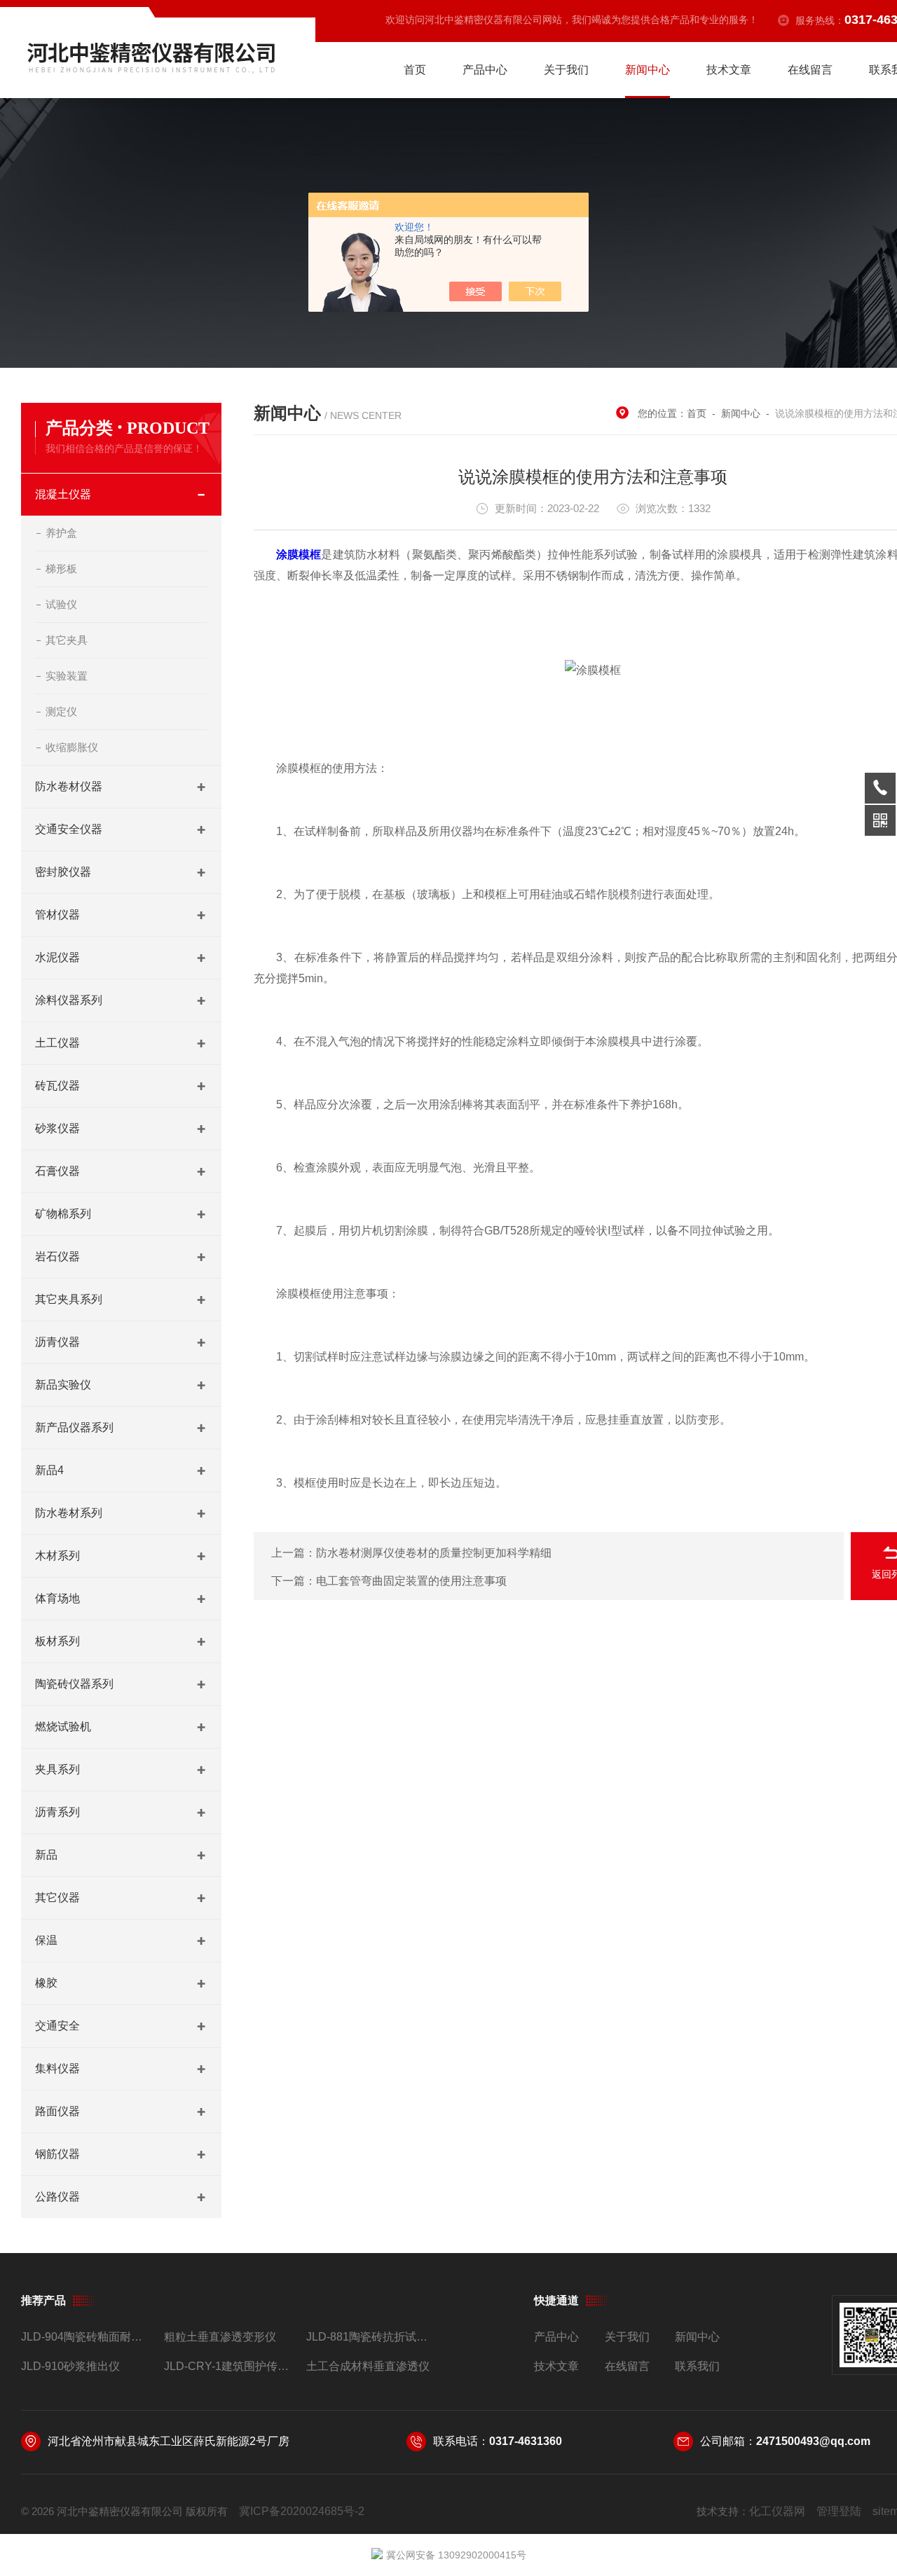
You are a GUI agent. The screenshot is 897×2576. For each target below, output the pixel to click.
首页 (415, 70)
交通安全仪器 (69, 829)
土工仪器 (57, 1043)
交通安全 (57, 2026)
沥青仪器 (57, 1342)
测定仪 (61, 711)
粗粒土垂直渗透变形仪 (220, 2337)
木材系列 (57, 1556)
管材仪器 (57, 915)
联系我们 (697, 2366)
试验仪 (61, 604)
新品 (46, 1855)
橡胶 (46, 1983)
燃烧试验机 (63, 1727)
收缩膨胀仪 (72, 747)
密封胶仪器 (63, 872)
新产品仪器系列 (74, 1427)
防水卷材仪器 (69, 786)
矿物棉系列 (63, 1214)
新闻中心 (648, 70)
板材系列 (57, 1641)
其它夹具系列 (69, 1299)
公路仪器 (57, 2197)
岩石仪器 (57, 1256)
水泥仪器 (57, 957)
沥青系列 (57, 1812)
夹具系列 (57, 1769)
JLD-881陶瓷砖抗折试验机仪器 (372, 2337)
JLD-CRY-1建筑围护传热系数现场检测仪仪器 (230, 2366)
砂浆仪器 (57, 1128)
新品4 (49, 1470)
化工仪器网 (777, 2511)
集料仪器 (57, 2068)
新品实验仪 (63, 1385)
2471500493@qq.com (813, 2441)
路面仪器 (57, 2111)
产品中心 (485, 70)
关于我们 (566, 70)
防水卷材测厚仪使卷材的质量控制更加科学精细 (434, 1553)
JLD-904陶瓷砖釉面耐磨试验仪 (87, 2337)
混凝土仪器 (63, 494)
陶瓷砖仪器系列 (74, 1684)
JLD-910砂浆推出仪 (70, 2366)
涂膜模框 (299, 555)
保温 (46, 1940)
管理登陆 (839, 2511)
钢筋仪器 (57, 2154)
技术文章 (729, 70)
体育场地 (57, 1598)
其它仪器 (57, 1897)
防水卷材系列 (69, 1513)
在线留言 (810, 70)
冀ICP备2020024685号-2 (302, 2511)
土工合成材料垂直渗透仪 (368, 2366)
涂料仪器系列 (69, 1000)
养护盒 (61, 533)
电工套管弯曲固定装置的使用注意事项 (411, 1581)
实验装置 (67, 676)
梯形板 (61, 569)
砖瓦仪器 (57, 1086)
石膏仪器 (57, 1171)
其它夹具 (67, 640)
